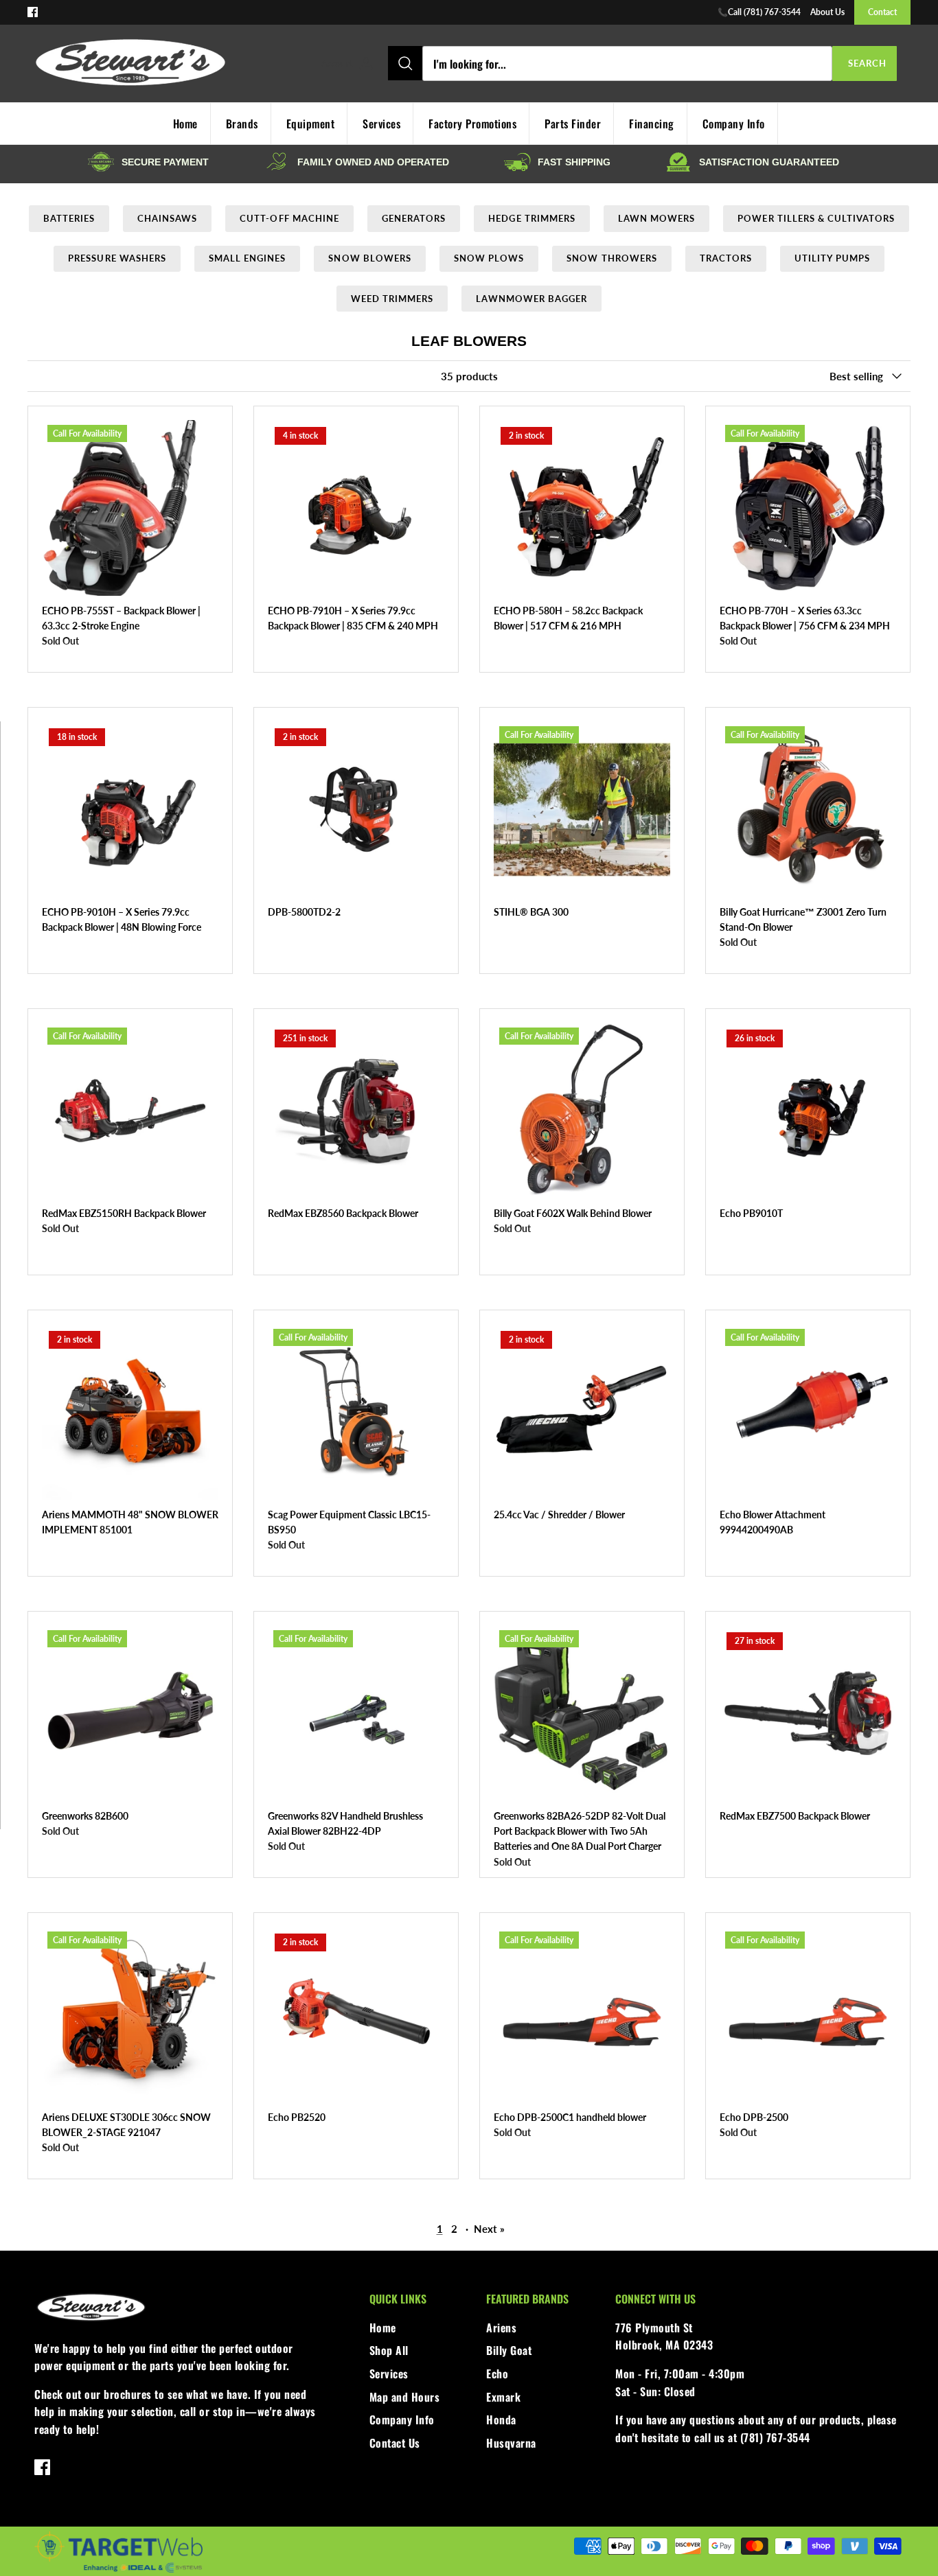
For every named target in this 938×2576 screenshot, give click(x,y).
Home (383, 2328)
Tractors (726, 258)
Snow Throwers (612, 258)
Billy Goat (509, 2350)
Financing (652, 124)
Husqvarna (511, 2443)
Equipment (311, 124)
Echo (497, 2374)
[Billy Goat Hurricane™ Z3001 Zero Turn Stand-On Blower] (808, 810)
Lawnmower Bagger (531, 299)
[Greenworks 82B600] (130, 1714)
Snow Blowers (369, 258)
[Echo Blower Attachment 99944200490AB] (808, 1412)
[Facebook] (33, 12)
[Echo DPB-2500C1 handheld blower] (582, 2015)
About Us (827, 12)
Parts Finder (573, 124)
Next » (489, 2229)
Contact (882, 12)
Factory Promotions (472, 124)
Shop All (389, 2350)
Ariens (501, 2328)
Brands (242, 124)
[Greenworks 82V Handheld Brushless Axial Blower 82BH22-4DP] (356, 1714)
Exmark (503, 2397)
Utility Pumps (832, 258)
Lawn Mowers (656, 218)
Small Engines (248, 258)
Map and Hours (405, 2397)
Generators (414, 218)
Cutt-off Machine (289, 218)
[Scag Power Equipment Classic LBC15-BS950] (356, 1412)
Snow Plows (489, 258)
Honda (501, 2420)
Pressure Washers (117, 258)
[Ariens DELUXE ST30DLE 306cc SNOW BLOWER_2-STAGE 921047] (130, 2015)
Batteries (69, 218)
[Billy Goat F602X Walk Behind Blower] (582, 1111)
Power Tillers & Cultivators (816, 218)
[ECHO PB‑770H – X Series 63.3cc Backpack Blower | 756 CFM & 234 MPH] (808, 508)
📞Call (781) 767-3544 (759, 12)
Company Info (734, 124)
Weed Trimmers (392, 299)
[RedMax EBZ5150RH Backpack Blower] (130, 1111)
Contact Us (395, 2443)
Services (381, 124)
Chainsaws (167, 218)
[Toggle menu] (306, 64)
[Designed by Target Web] (118, 2570)
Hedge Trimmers (532, 218)
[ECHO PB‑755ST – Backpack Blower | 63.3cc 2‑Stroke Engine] (130, 508)
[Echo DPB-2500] (808, 2015)
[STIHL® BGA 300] (582, 810)
